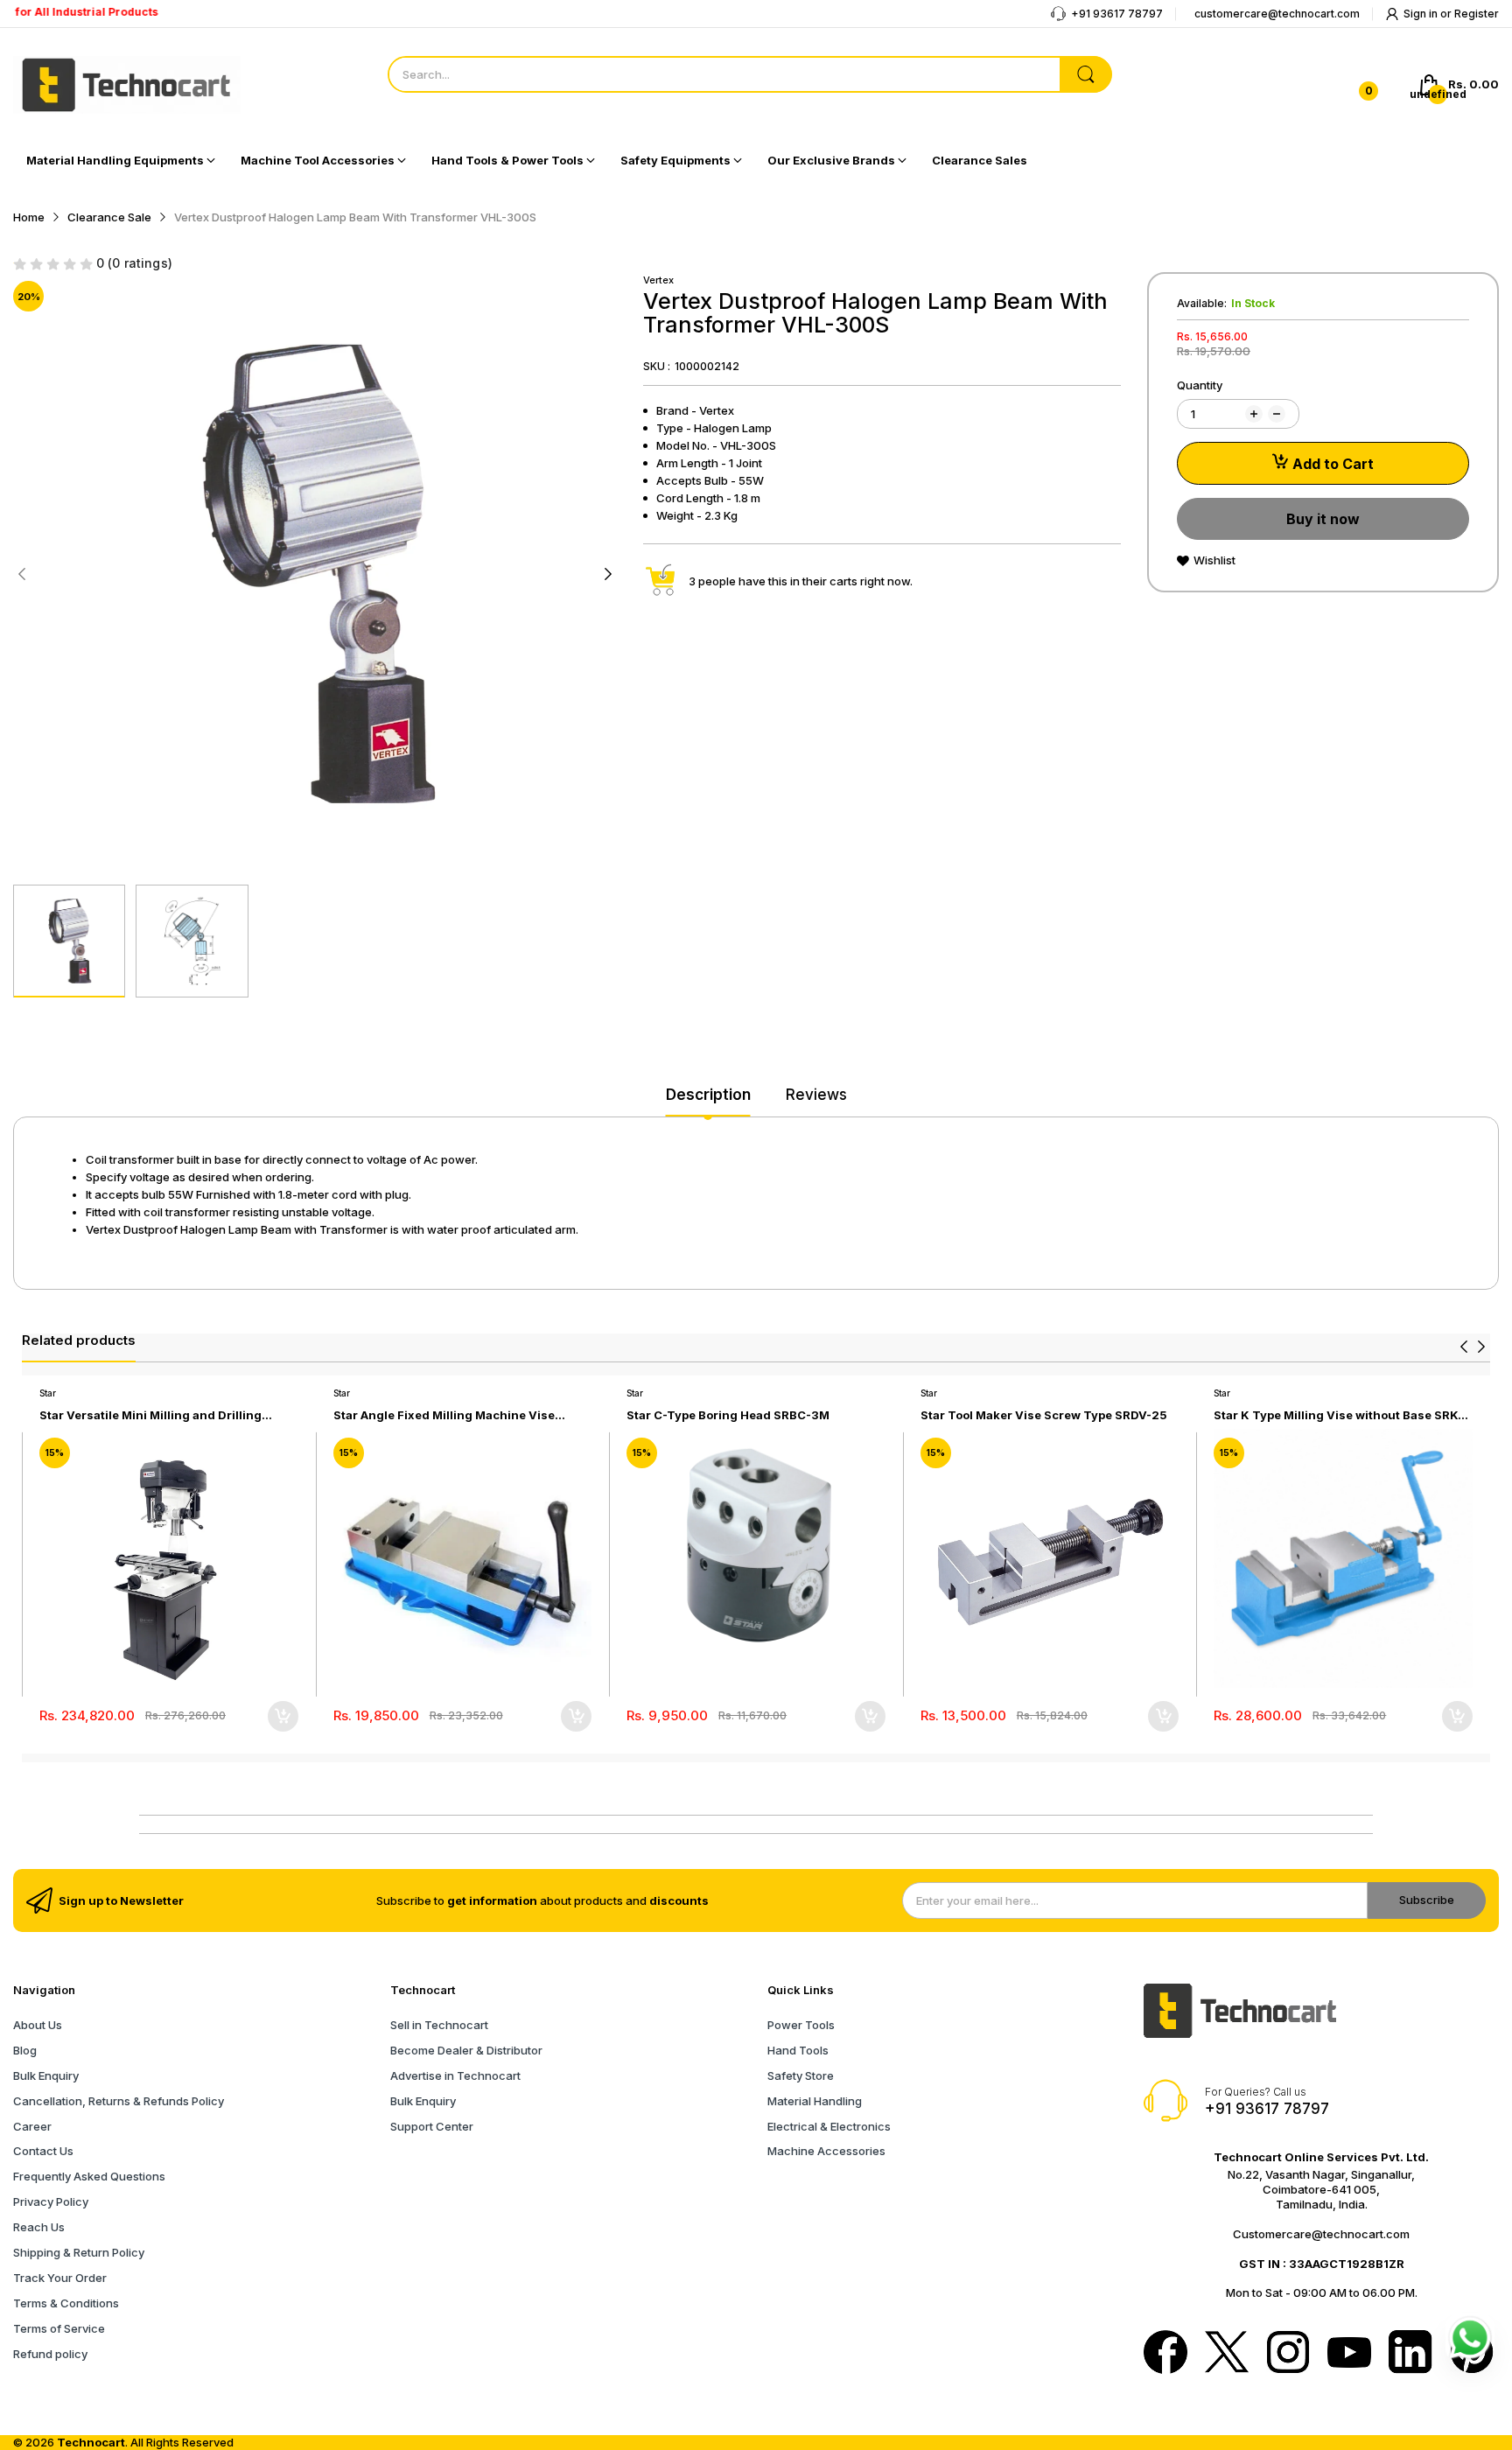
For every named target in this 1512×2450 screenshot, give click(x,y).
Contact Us (43, 2151)
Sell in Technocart (439, 2025)
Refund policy (50, 2354)
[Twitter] (1227, 2354)
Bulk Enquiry (46, 2075)
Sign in (1422, 14)
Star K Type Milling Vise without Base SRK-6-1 (1338, 1415)
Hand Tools (798, 2050)
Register (1477, 14)
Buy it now (1323, 519)
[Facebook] (1165, 2354)
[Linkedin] (1410, 2354)
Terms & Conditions (66, 2303)
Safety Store (801, 2075)
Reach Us (39, 2227)
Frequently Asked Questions (89, 2176)
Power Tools (801, 2025)
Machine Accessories (826, 2151)
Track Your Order (60, 2278)
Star (48, 1393)
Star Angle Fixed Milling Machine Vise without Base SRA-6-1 (444, 1415)
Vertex (658, 280)
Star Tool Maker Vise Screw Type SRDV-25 (1044, 1415)
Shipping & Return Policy (79, 2252)
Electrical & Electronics (829, 2126)
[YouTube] (1349, 2354)
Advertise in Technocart (455, 2075)
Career (32, 2126)
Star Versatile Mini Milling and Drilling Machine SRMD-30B (150, 1415)
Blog (25, 2050)
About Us (38, 2025)
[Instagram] (1288, 2354)
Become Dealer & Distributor (466, 2050)
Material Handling (815, 2101)
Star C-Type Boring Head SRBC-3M (728, 1415)
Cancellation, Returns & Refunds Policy (119, 2101)
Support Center (432, 2126)
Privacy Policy (51, 2201)
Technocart (91, 2442)
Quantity (1200, 385)
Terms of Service (59, 2328)
